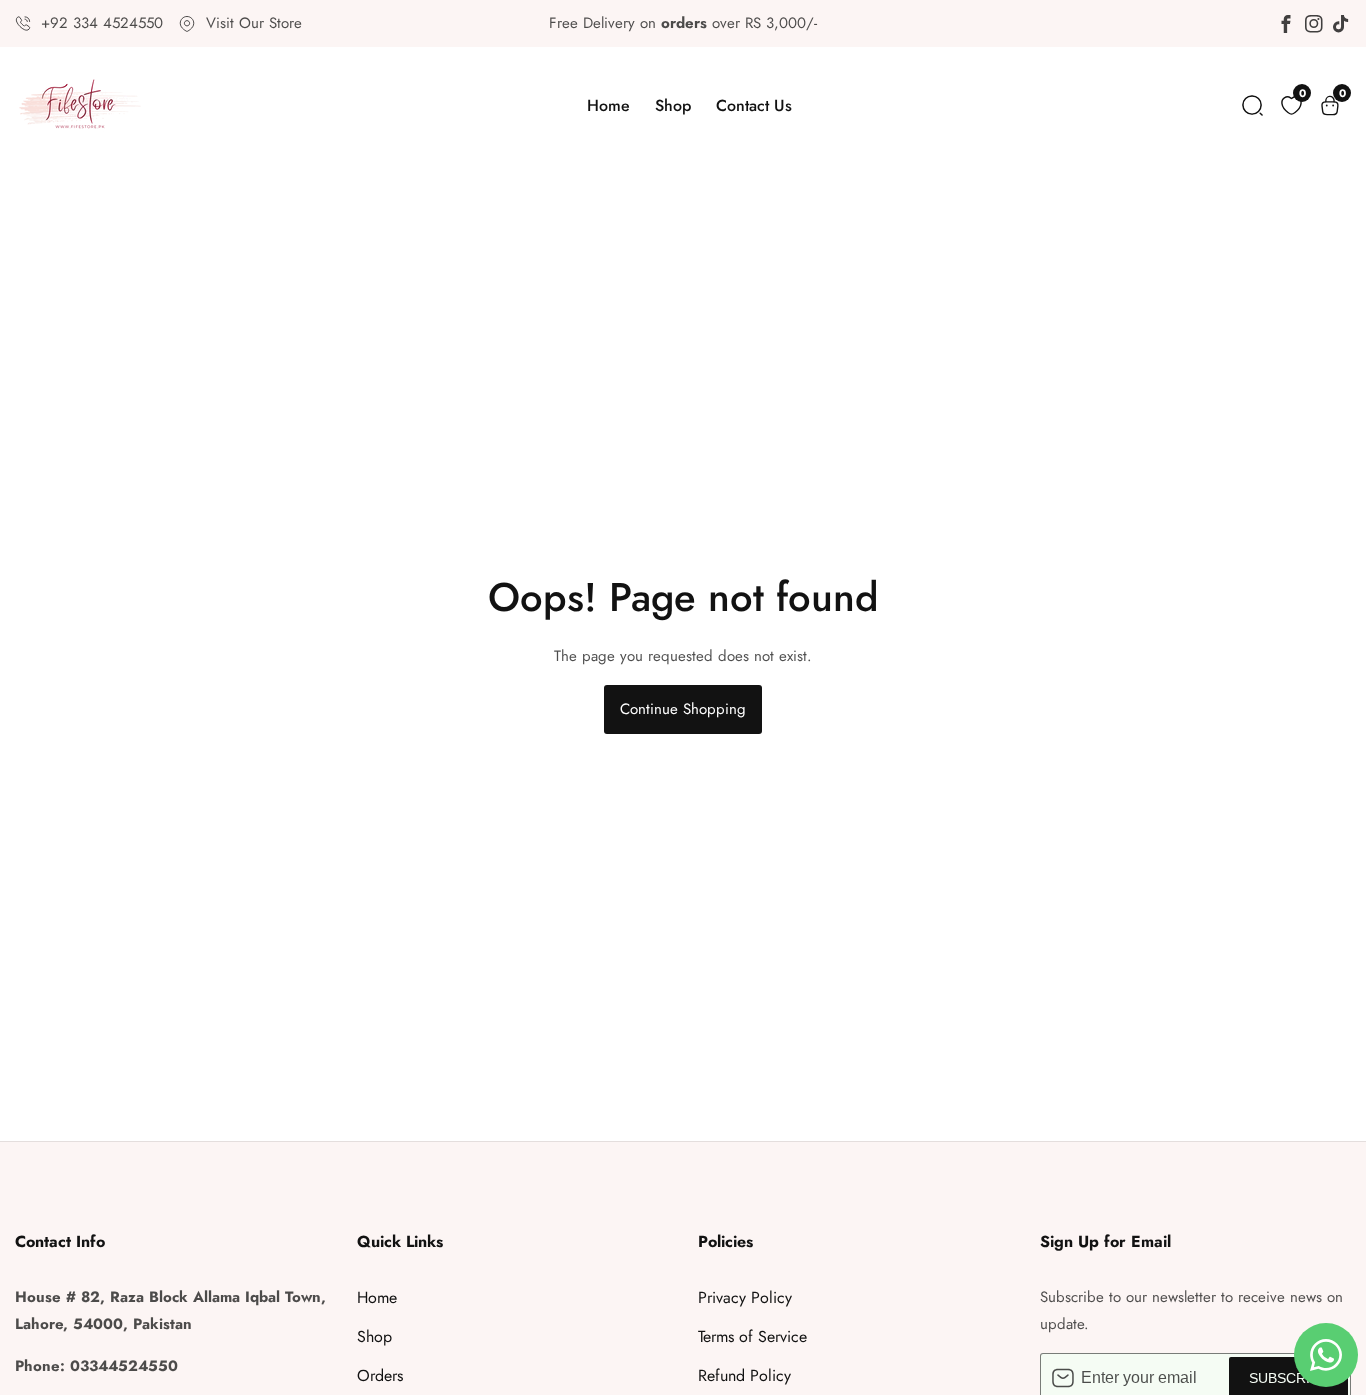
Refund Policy (744, 1375)
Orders (380, 1375)
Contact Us (754, 105)
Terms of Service (752, 1336)
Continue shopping (683, 709)
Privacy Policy (745, 1297)
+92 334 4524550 (102, 23)
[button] (1252, 105)
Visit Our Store (254, 23)
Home (608, 105)
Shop (673, 105)
